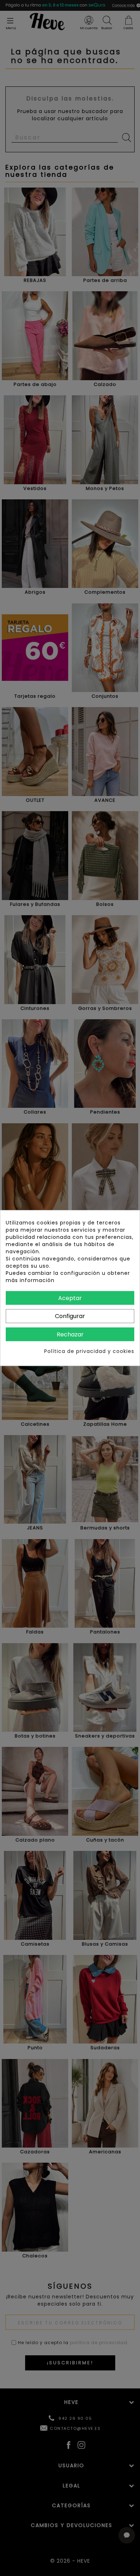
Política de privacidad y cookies (89, 1351)
